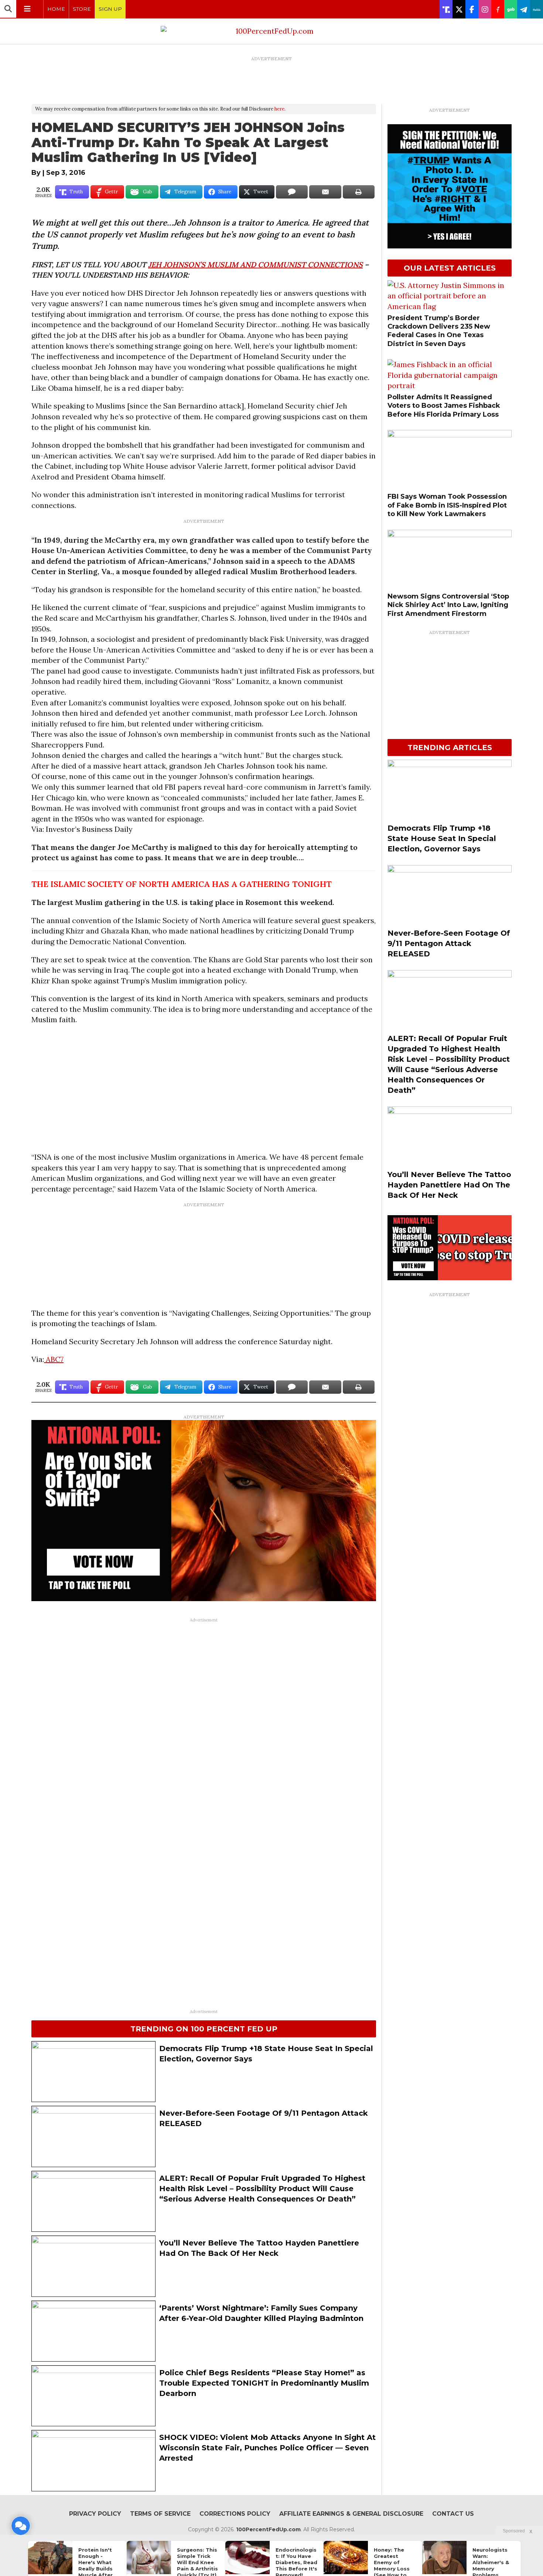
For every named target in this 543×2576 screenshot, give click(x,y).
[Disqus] (204, 1719)
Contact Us (453, 2514)
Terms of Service (160, 2514)
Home (56, 9)
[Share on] (292, 192)
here (279, 109)
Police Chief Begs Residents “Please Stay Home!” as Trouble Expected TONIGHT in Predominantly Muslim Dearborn (264, 2383)
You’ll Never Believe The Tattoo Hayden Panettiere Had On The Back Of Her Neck (449, 1185)
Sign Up (110, 9)
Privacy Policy (95, 2514)
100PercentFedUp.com (268, 2529)
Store (82, 9)
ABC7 (54, 1359)
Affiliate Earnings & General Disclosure (351, 2514)
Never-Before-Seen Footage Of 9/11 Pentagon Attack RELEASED (449, 943)
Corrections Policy (235, 2514)
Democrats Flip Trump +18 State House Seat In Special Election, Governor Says (442, 838)
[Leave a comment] (21, 2526)
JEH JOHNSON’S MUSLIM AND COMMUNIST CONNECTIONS (255, 265)
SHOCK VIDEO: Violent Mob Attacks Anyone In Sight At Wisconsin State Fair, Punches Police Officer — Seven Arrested (267, 2448)
